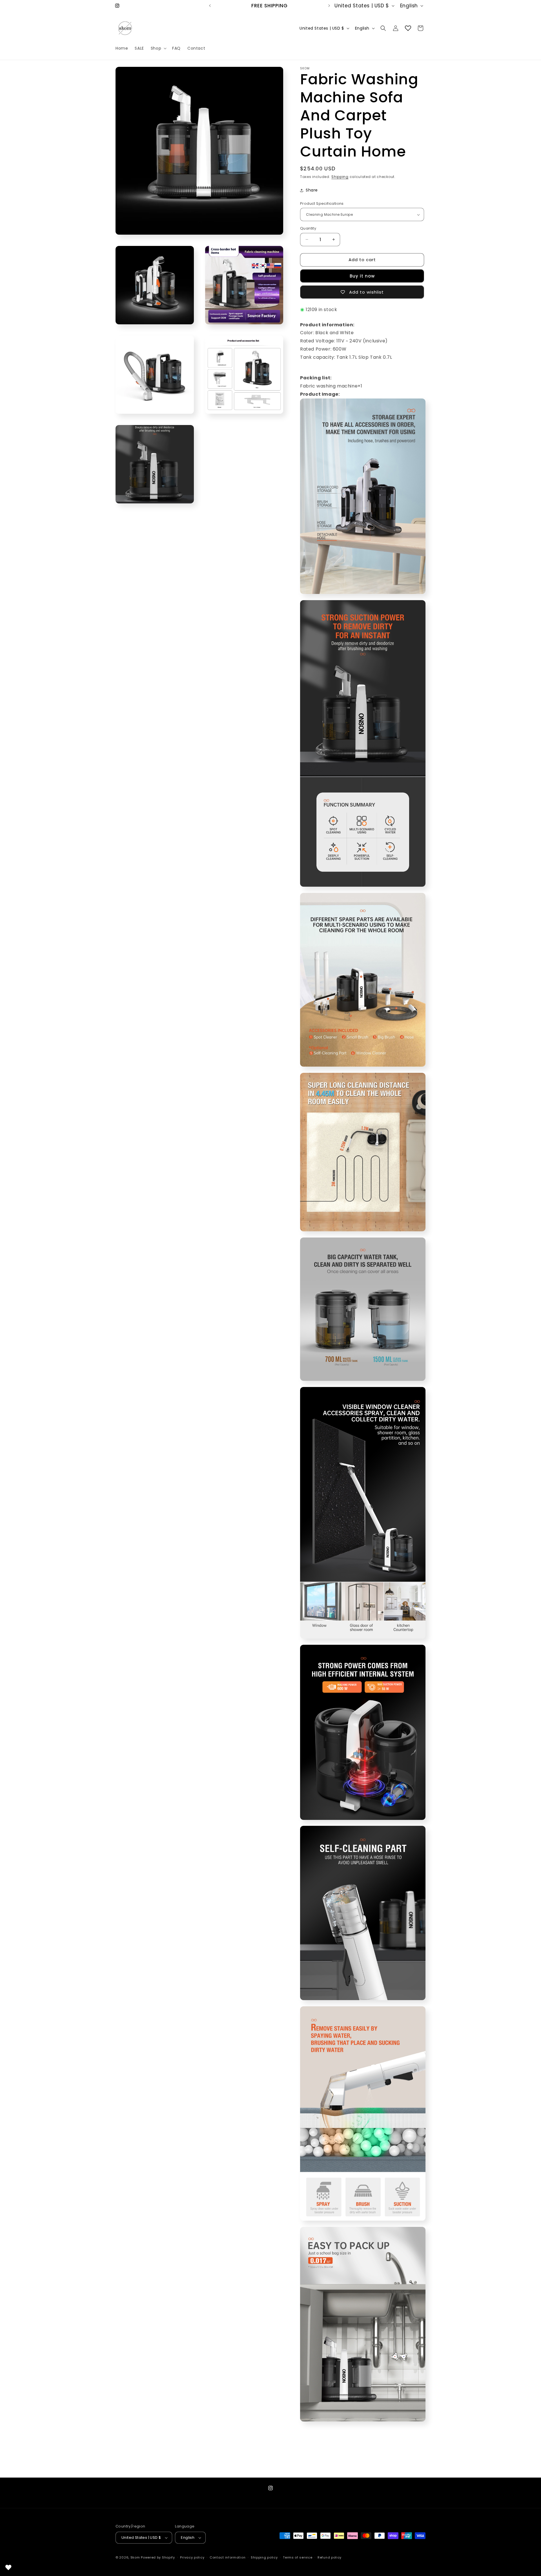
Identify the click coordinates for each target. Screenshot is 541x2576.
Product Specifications (322, 203)
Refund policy (330, 2557)
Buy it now (362, 276)
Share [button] (312, 190)
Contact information (228, 2557)
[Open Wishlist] (408, 28)
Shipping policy (264, 2557)
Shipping (340, 177)
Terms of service (298, 2557)
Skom (135, 2557)
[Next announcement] (329, 6)
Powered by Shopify (158, 2557)
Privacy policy (192, 2557)
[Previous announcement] (210, 6)
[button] (158, 48)
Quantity (308, 228)
